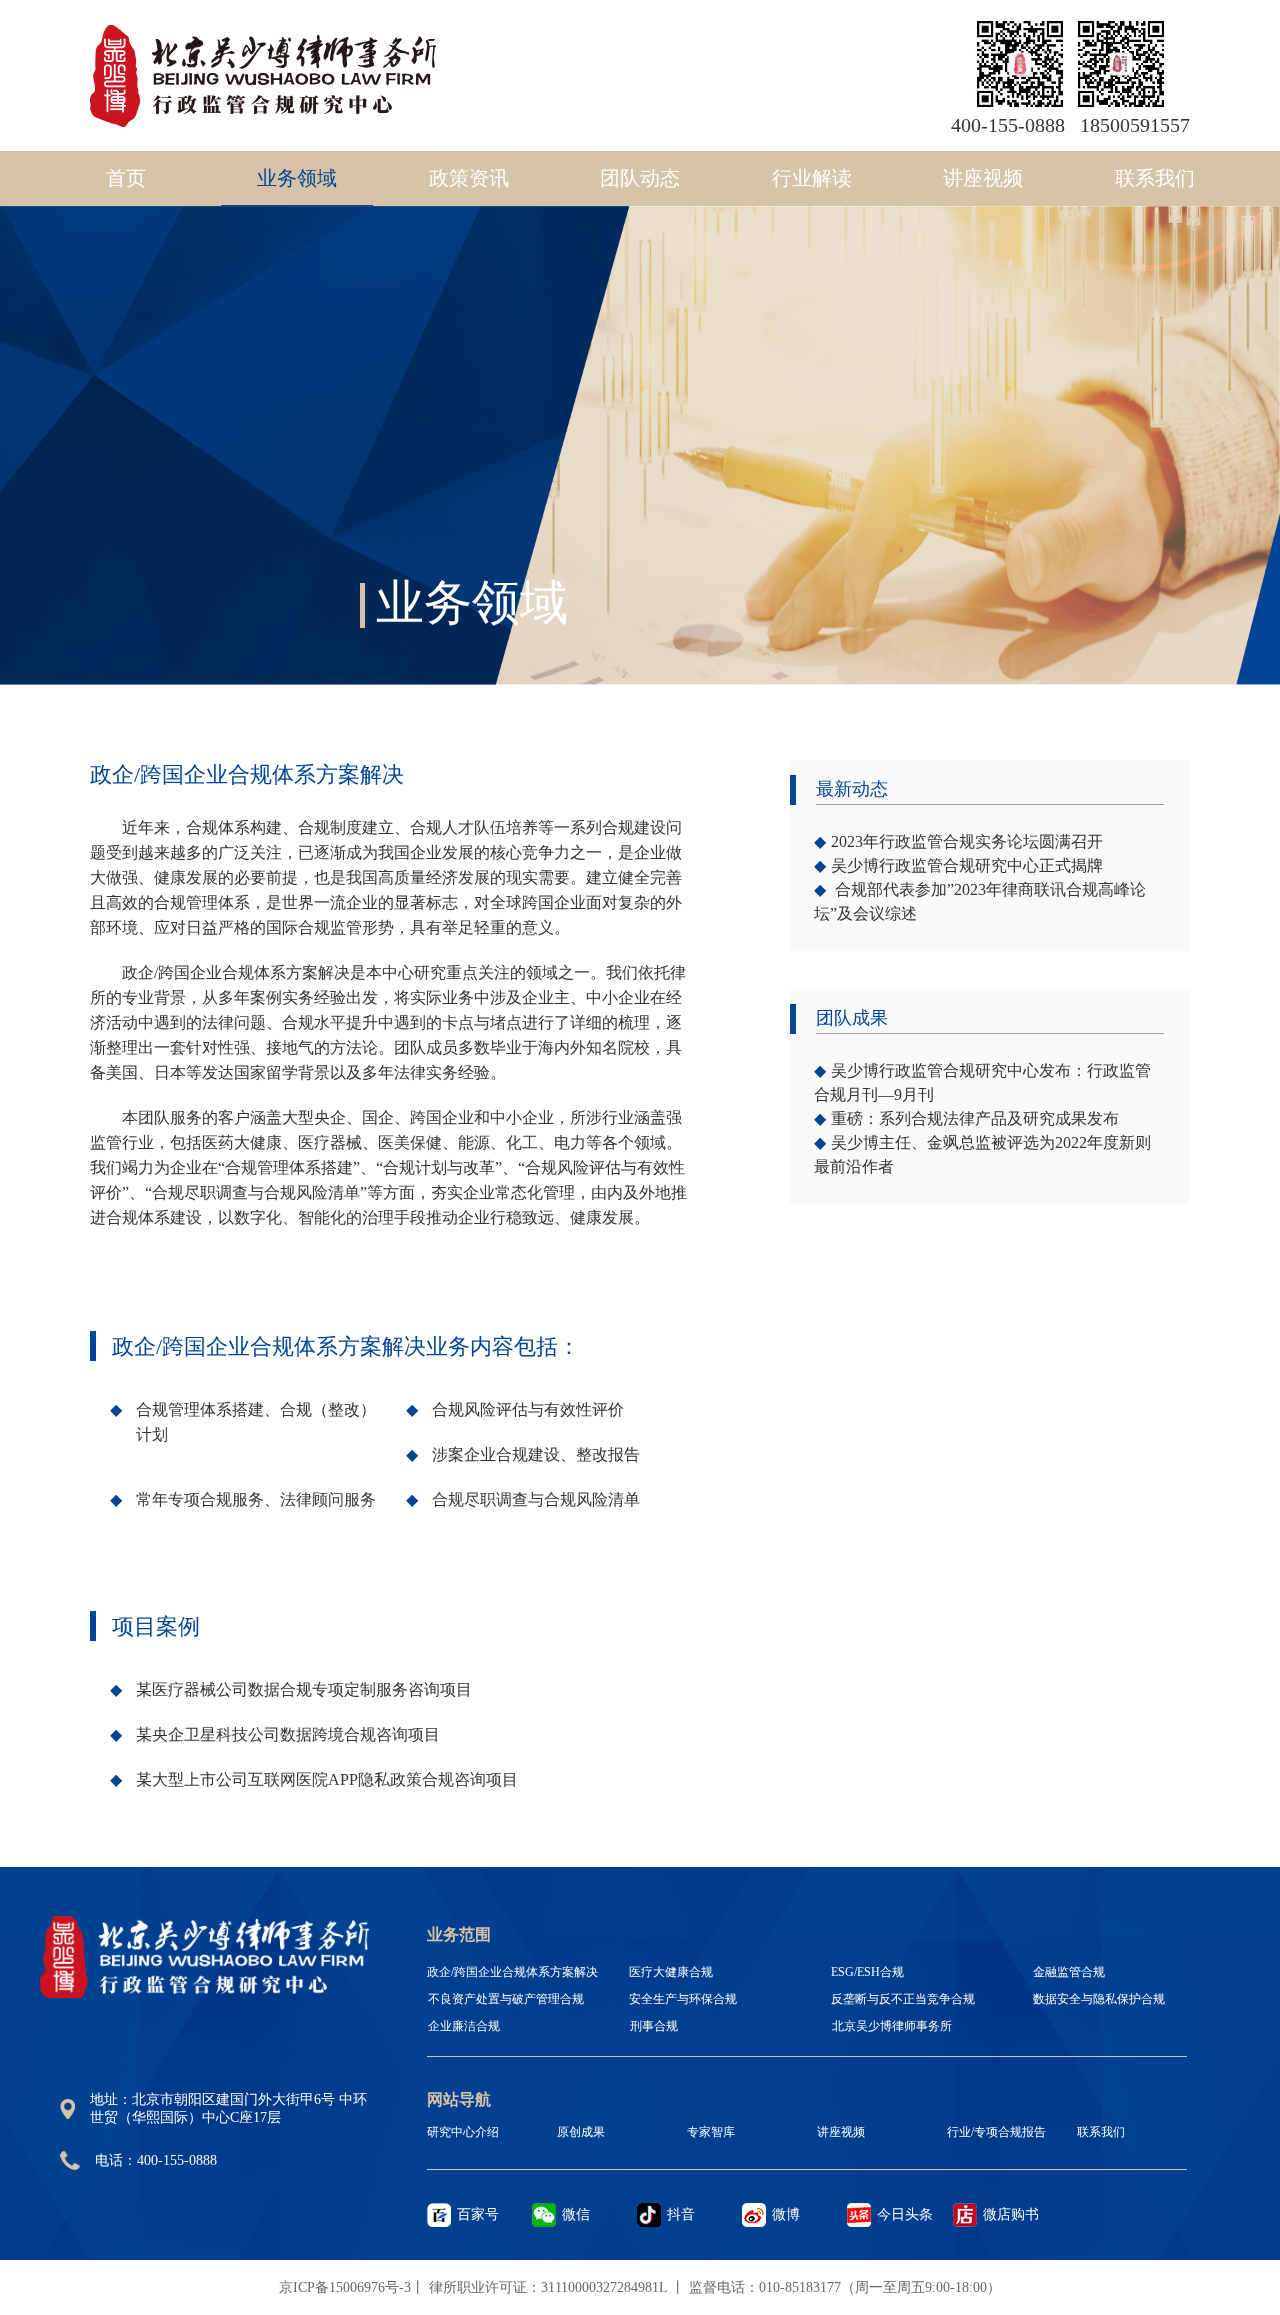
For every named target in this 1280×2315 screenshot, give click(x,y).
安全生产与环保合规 (683, 1999)
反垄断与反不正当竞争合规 (903, 1999)
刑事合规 (654, 2026)
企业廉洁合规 (464, 2026)
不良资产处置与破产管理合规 (506, 1999)
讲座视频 (983, 178)
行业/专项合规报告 (996, 2132)
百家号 (478, 2214)
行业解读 (812, 178)
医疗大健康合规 (671, 1972)
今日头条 (905, 2214)
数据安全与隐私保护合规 (1099, 1999)
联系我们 (1155, 178)
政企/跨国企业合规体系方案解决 (512, 1972)
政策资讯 (469, 178)
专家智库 (711, 2132)
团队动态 (640, 178)
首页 (126, 178)
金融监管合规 (1069, 1972)
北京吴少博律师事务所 (892, 2026)
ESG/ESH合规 (867, 1972)
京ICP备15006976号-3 (345, 2287)
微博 (786, 2214)
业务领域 (297, 178)
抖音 (681, 2214)
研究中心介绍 (463, 2132)
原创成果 (581, 2132)
